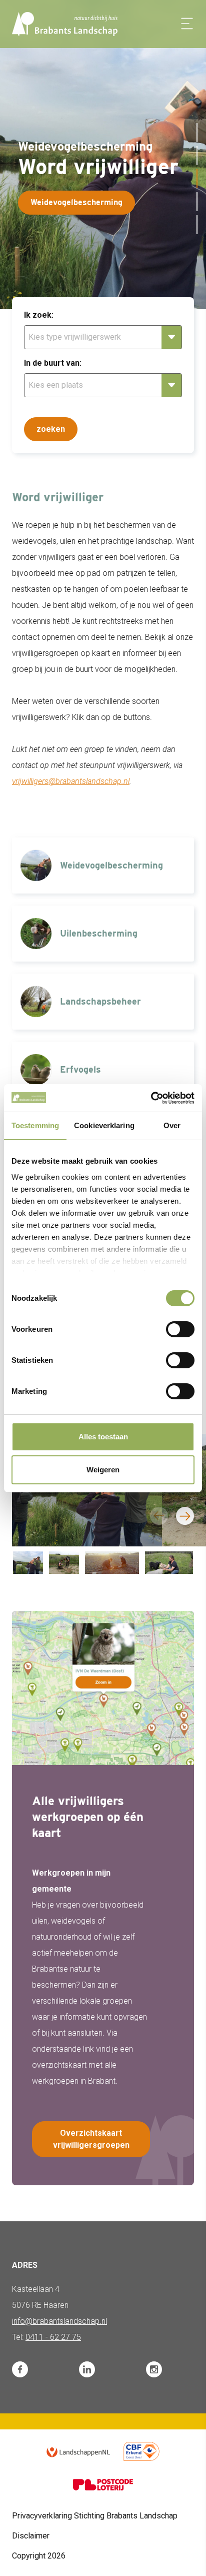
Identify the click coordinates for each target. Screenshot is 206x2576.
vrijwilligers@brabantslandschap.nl (71, 781)
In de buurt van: (53, 363)
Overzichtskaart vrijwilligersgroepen (91, 2139)
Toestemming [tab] (35, 1125)
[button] (197, 133)
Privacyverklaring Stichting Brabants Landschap (95, 2516)
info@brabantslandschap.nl (59, 2321)
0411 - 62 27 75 (53, 2337)
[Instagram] (154, 2369)
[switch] (180, 1329)
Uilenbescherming (75, 202)
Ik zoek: (39, 315)
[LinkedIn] (87, 2369)
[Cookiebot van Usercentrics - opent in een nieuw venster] (151, 1098)
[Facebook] (20, 2369)
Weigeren (103, 1470)
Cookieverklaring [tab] (104, 1125)
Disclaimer (31, 2536)
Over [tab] (172, 1125)
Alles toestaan (103, 1437)
